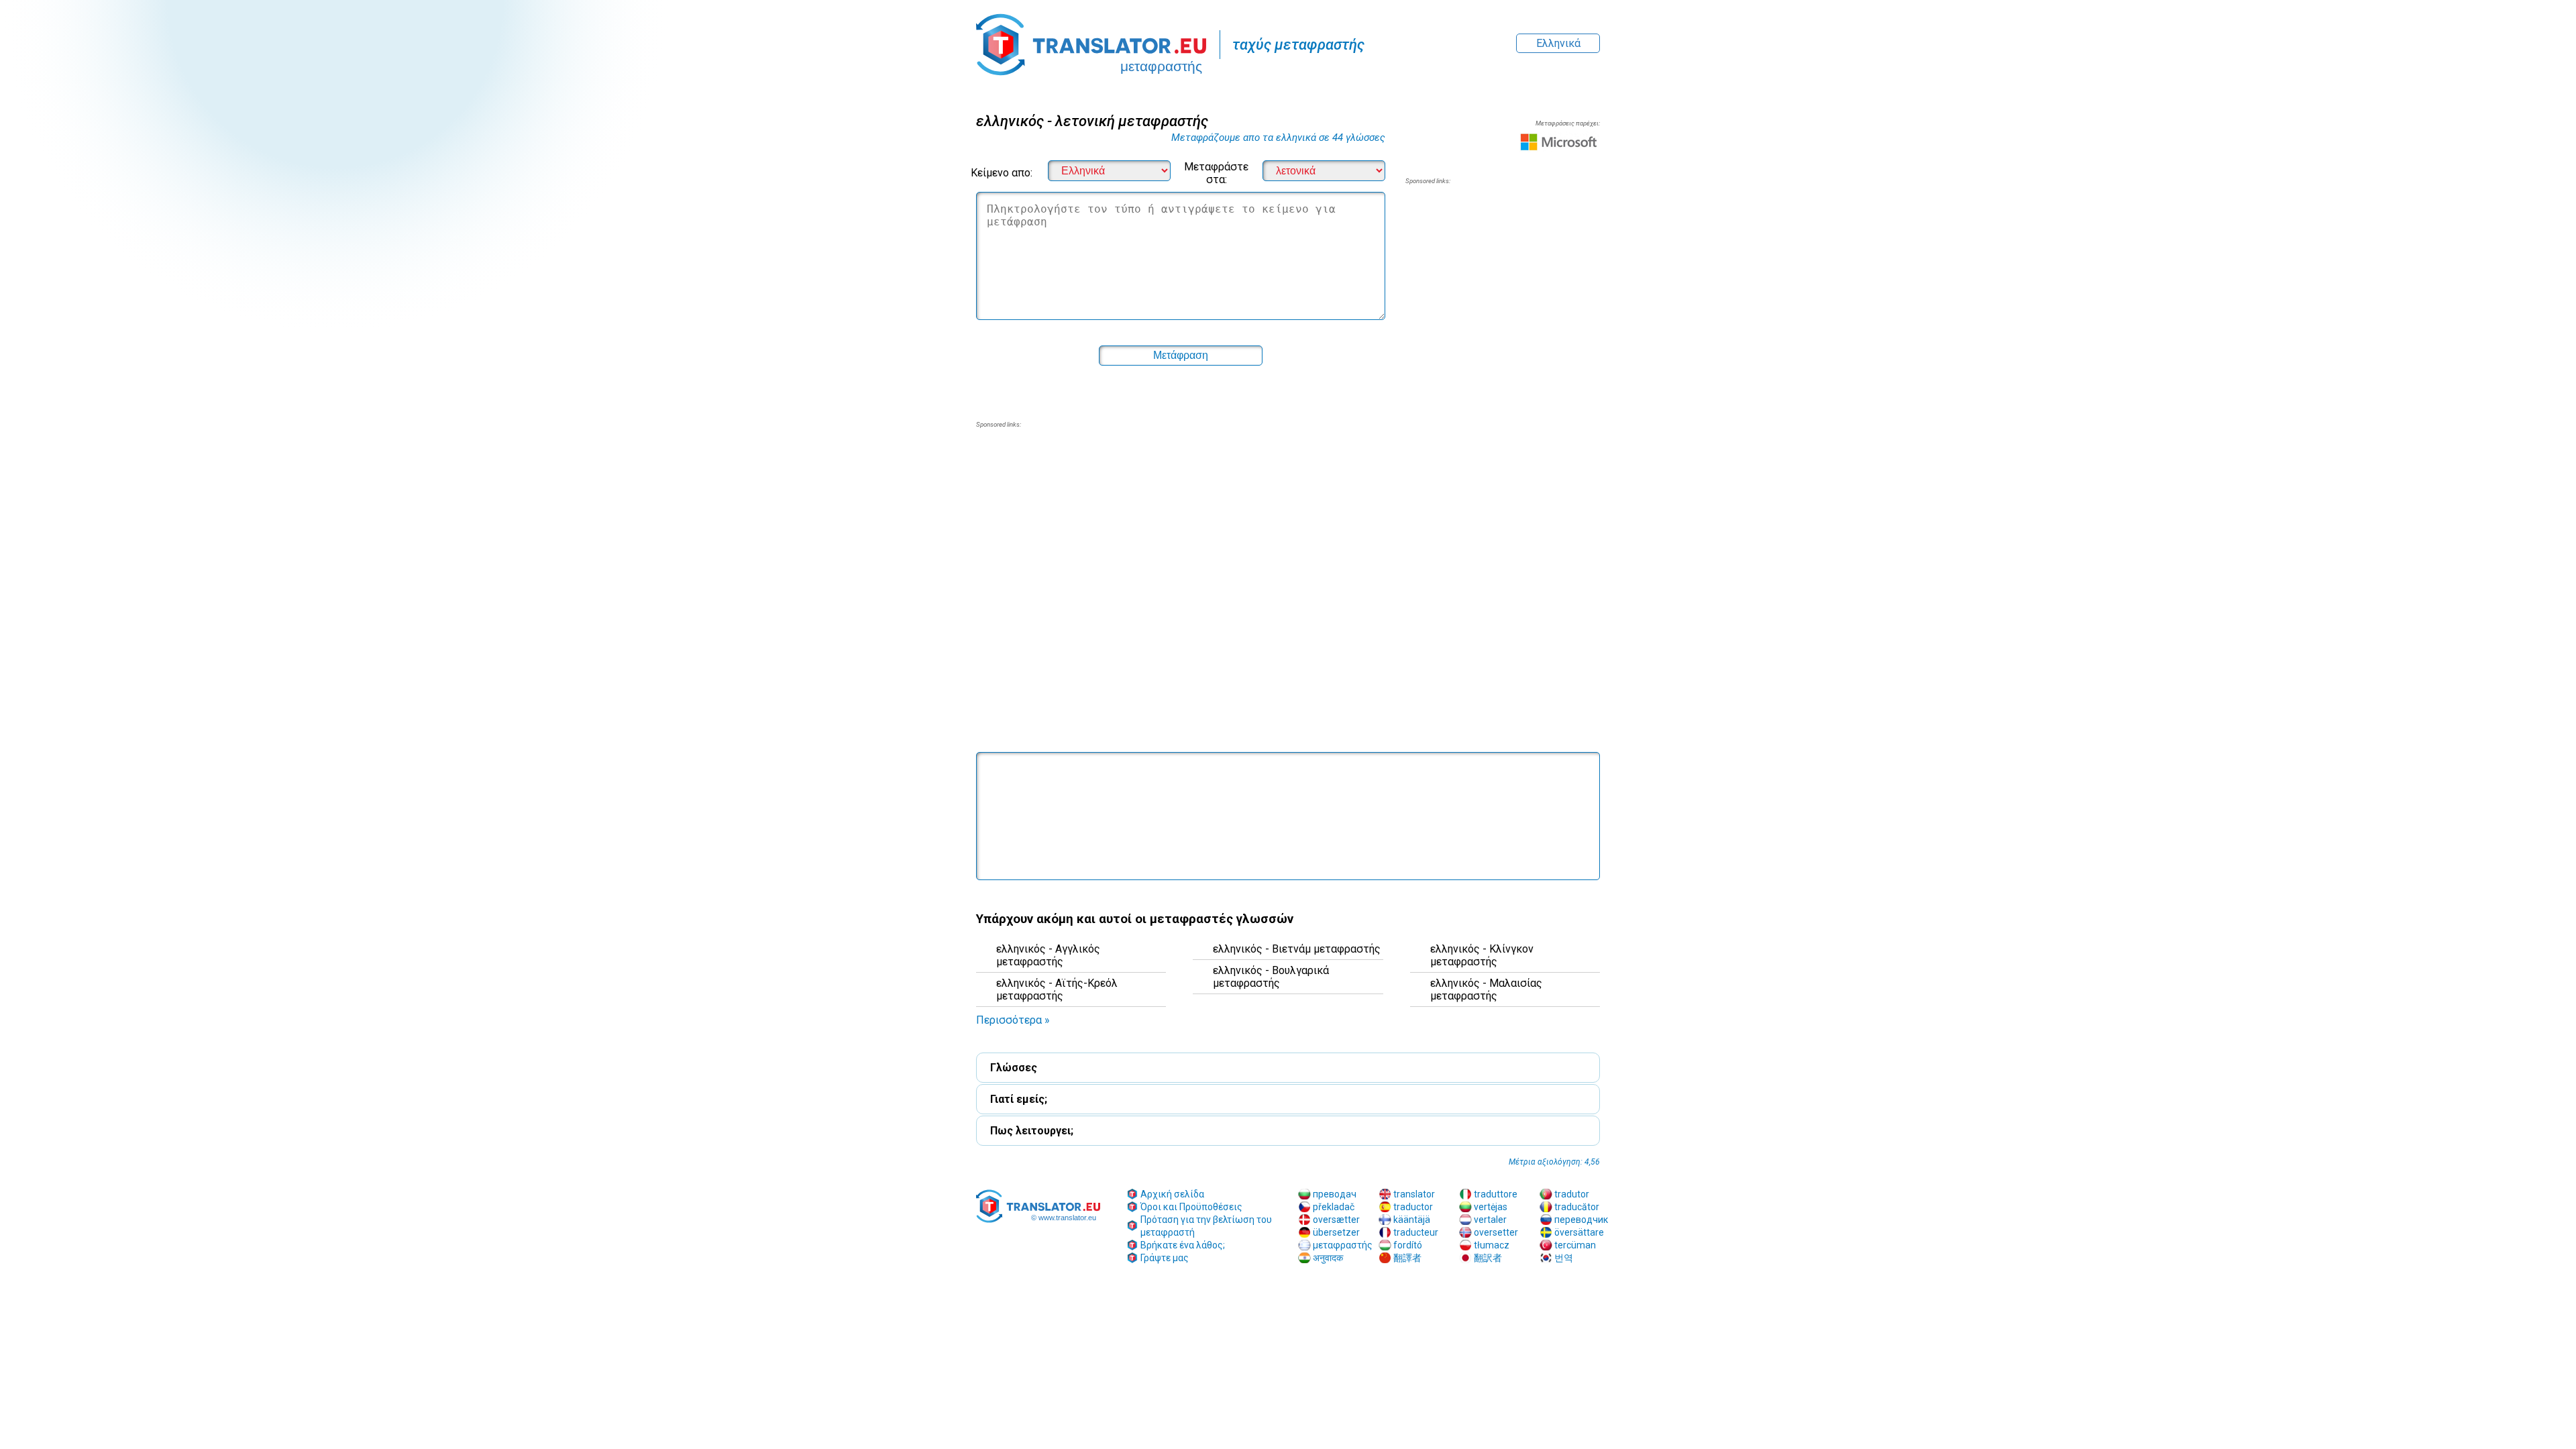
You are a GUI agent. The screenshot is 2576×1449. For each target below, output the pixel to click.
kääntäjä (1412, 1220)
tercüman (1575, 1245)
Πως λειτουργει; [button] (1032, 1131)
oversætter (1336, 1220)
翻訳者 (1488, 1258)
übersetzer (1336, 1232)
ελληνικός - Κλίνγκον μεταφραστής (1482, 955)
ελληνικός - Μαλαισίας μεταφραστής (1486, 989)
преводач (1335, 1194)
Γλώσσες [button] (1014, 1068)
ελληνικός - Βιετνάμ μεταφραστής (1297, 949)
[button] (1288, 648)
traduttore (1496, 1194)
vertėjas (1491, 1207)
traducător (1577, 1207)
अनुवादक (1328, 1258)
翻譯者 (1407, 1258)
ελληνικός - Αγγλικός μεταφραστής (1048, 955)
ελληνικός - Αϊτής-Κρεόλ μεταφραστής (1057, 989)
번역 (1564, 1258)
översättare (1579, 1232)
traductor (1413, 1207)
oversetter (1496, 1232)
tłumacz (1492, 1245)
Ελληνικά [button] (1558, 43)
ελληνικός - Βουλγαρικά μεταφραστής (1271, 977)
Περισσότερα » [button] (1013, 1020)
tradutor (1572, 1194)
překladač (1334, 1207)
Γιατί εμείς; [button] (1019, 1099)
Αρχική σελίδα (1172, 1194)
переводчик (1581, 1220)
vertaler (1490, 1220)
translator (1414, 1194)
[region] (1503, 294)
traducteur (1416, 1232)
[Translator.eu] (1091, 38)
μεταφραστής (1343, 1245)
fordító (1408, 1245)
